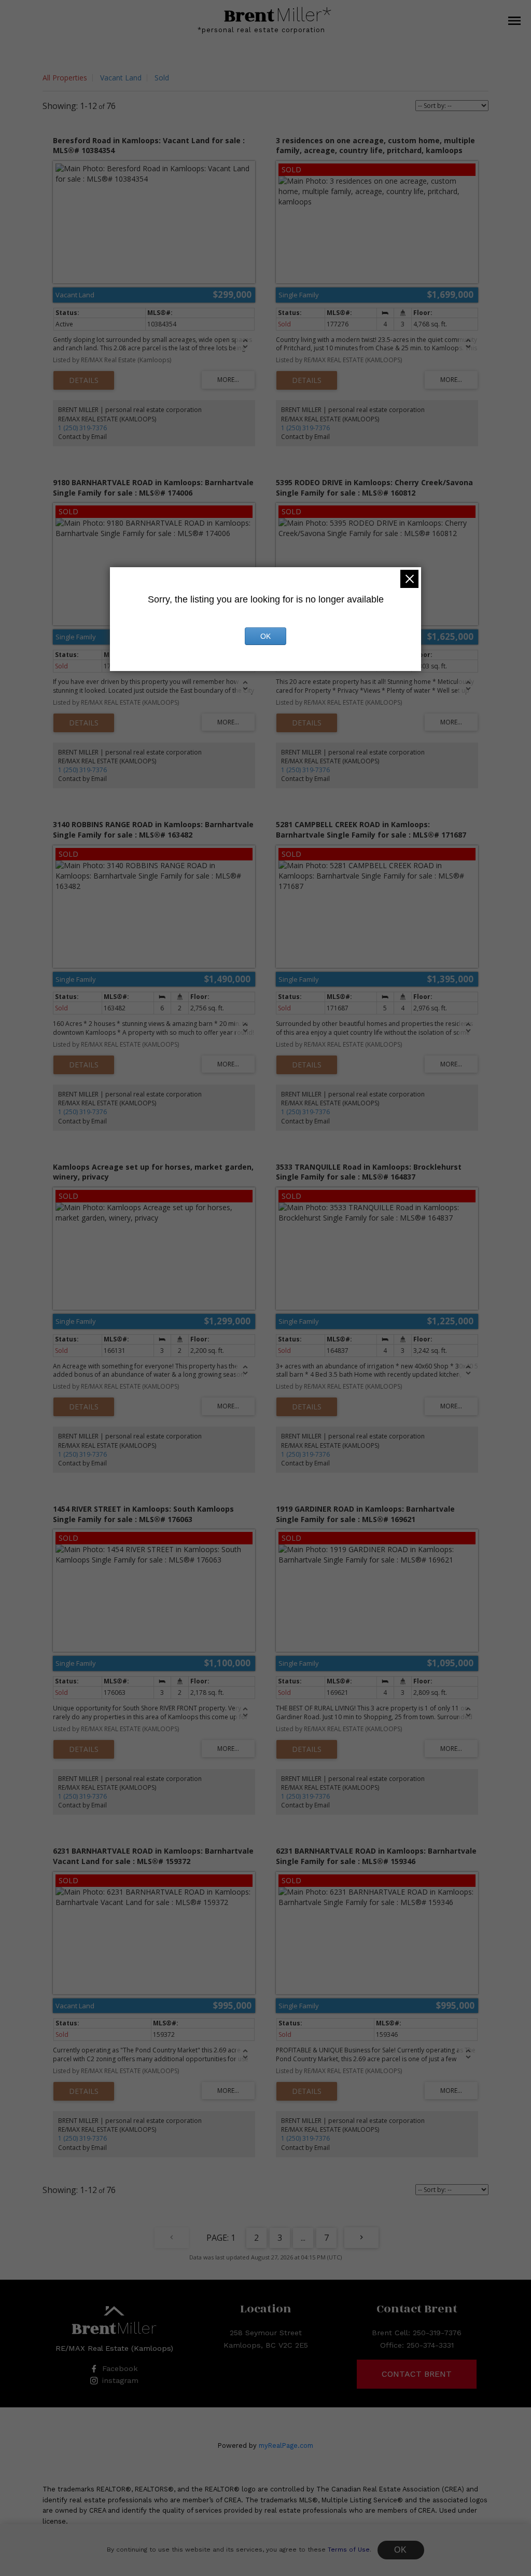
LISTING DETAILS (84, 380)
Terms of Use (349, 2550)
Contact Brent (417, 2374)
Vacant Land (121, 78)
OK (401, 2550)
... (303, 2238)
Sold (162, 78)
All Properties (65, 78)
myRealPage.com (286, 2445)
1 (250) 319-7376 (82, 428)
